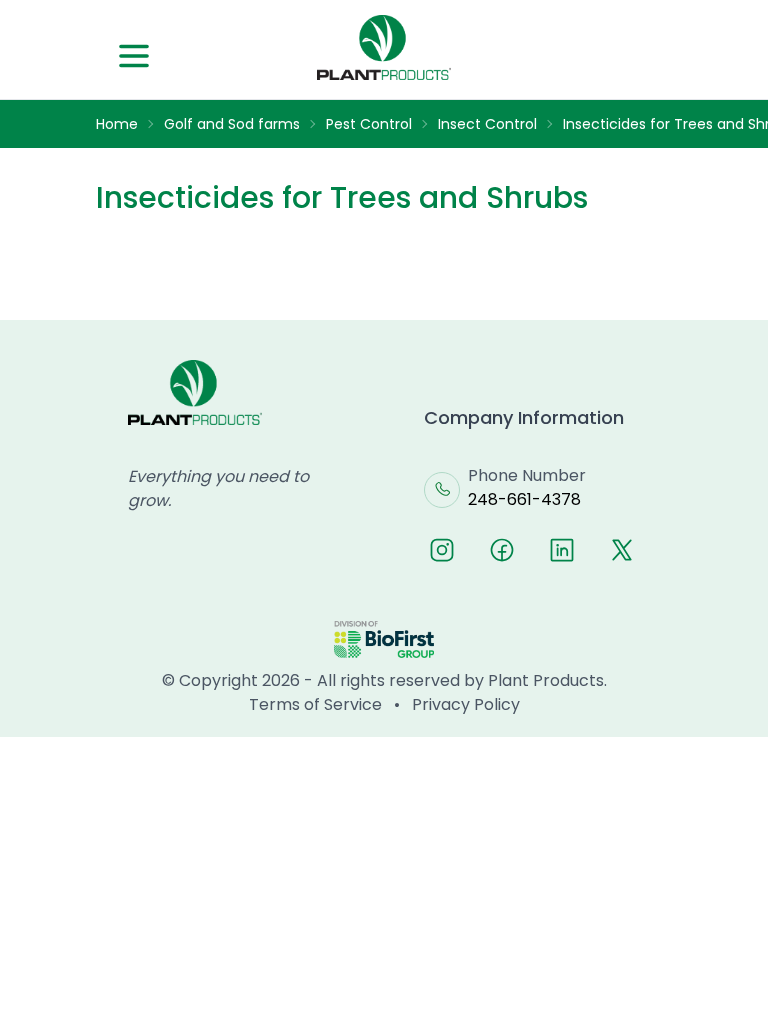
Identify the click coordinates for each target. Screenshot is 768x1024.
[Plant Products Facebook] (502, 550)
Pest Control (369, 124)
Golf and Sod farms (232, 124)
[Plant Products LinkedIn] (562, 550)
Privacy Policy (466, 704)
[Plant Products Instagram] (442, 550)
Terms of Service (315, 704)
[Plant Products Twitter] (622, 550)
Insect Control (487, 124)
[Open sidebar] (134, 56)
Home (117, 124)
